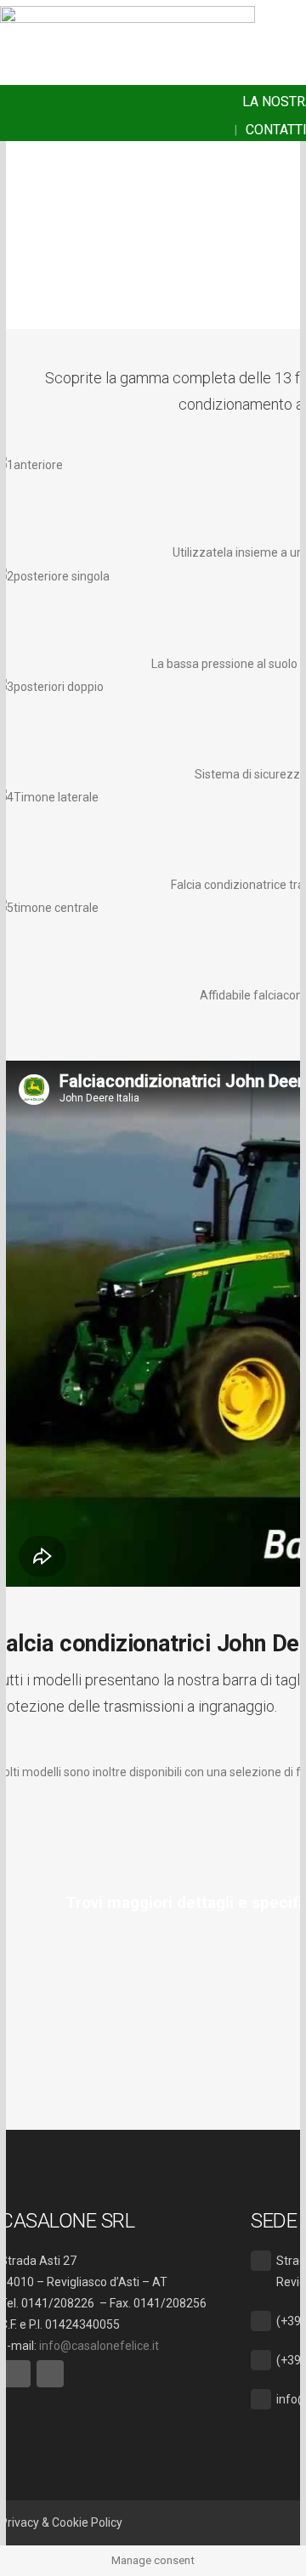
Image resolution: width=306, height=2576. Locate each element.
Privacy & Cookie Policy (61, 2522)
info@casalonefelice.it (99, 2346)
